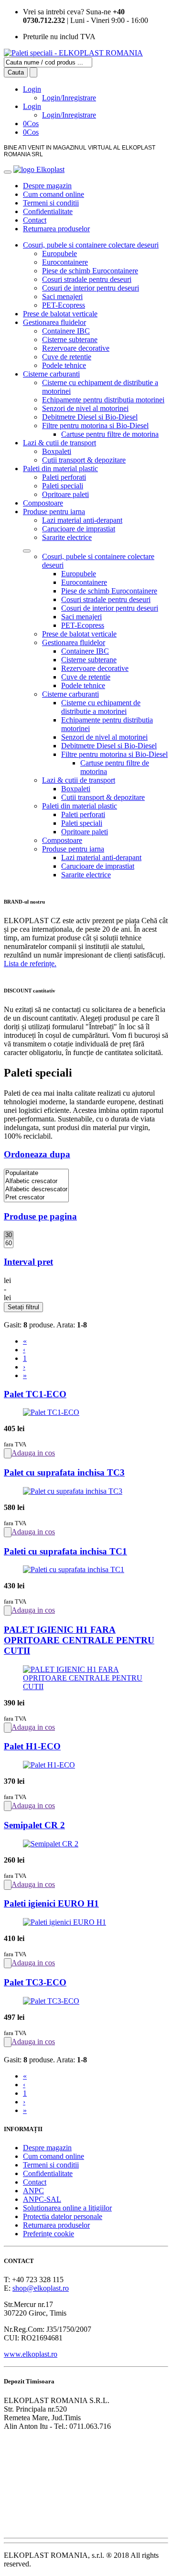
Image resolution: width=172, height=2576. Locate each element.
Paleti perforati (64, 477)
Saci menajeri (62, 296)
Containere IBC (66, 331)
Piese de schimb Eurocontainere (90, 271)
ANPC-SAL (42, 2199)
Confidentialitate (48, 211)
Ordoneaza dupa (37, 1154)
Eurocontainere (65, 262)
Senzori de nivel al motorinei (85, 408)
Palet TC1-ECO (35, 1394)
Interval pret (28, 1262)
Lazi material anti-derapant (82, 520)
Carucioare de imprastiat (79, 529)
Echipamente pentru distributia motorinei (103, 400)
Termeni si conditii (51, 203)
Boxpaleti (57, 451)
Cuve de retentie (67, 357)
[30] (9, 1235)
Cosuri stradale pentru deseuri (87, 279)
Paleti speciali (63, 486)
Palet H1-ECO (32, 1746)
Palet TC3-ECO (35, 1982)
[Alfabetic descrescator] (36, 1190)
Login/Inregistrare (69, 98)
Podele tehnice (64, 365)
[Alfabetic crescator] (36, 1181)
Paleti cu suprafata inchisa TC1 (65, 1551)
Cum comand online (54, 194)
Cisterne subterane (70, 340)
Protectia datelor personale (63, 2216)
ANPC (33, 2191)
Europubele (59, 253)
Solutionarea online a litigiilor (67, 2208)
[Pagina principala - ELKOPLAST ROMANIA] (73, 53)
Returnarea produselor (56, 229)
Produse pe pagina (40, 1216)
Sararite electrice (67, 537)
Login (32, 89)
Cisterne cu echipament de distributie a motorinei (101, 707)
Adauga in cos (33, 1453)
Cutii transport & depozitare (84, 460)
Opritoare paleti (65, 494)
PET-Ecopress (64, 305)
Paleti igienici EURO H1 (51, 1903)
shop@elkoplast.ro (41, 2288)
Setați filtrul (23, 1307)
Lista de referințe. (30, 964)
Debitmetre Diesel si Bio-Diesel (90, 417)
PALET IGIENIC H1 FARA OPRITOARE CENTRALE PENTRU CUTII (79, 1640)
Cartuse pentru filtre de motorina (110, 434)
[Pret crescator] (36, 1198)
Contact (35, 220)
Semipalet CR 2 (34, 1825)
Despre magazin (47, 186)
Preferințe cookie (48, 2234)
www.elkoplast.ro (31, 2354)
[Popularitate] (36, 1173)
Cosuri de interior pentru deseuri (91, 288)
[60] (9, 1244)
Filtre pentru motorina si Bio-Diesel (95, 426)
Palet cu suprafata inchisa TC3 (64, 1472)
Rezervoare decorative (76, 348)
